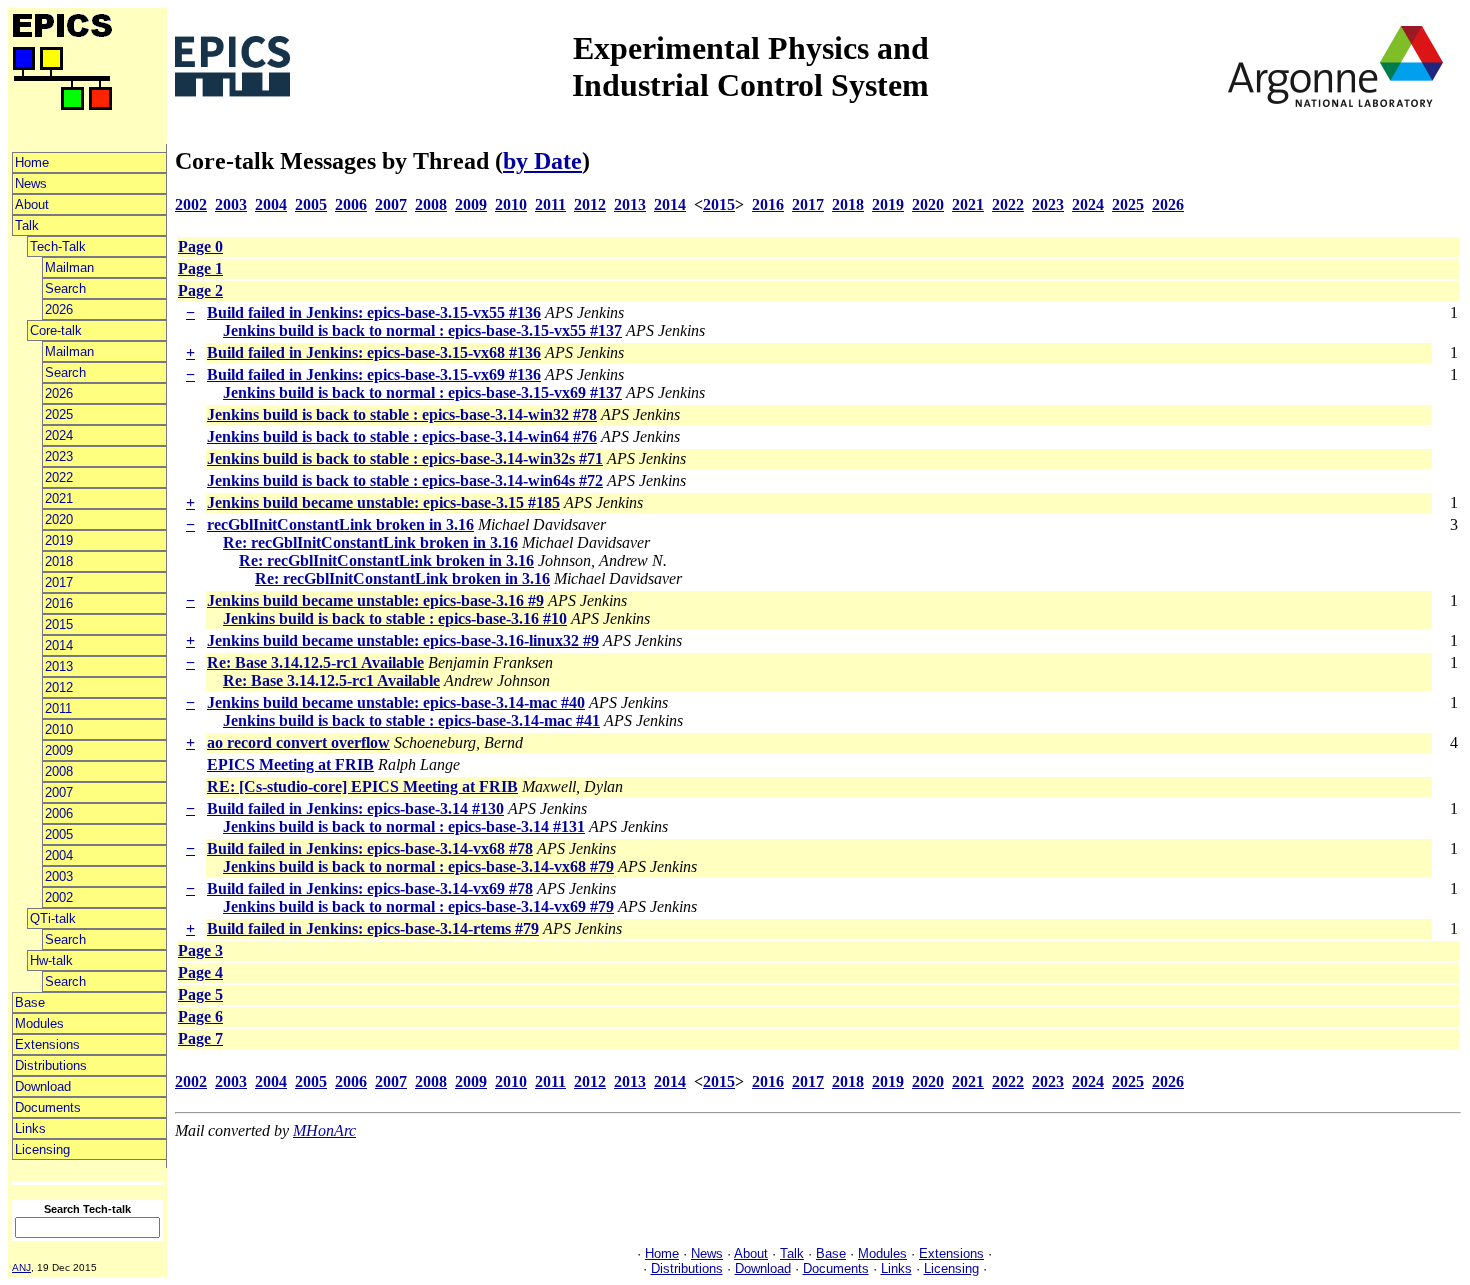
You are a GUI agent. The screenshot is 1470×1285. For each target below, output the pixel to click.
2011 (58, 708)
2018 (59, 561)
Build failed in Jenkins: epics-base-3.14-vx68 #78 (370, 848)
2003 (59, 876)
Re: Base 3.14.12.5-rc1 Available (315, 662)
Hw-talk (51, 960)
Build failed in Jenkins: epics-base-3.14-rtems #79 (373, 928)
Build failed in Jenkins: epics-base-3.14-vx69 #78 (370, 888)
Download (43, 1086)
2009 (59, 750)
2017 (59, 582)
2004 (59, 855)
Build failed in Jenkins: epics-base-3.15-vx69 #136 (374, 374)
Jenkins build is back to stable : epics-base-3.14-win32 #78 (402, 414)
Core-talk (56, 330)
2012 (59, 687)
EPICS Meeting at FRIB (290, 764)
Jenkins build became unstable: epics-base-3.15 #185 (383, 502)
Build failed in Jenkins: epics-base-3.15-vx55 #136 (374, 312)
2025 (59, 414)
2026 (59, 309)
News (31, 183)
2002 (59, 897)
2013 (59, 666)
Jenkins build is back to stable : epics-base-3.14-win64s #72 (405, 480)
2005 (59, 834)
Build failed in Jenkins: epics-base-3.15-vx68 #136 (374, 352)
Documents (48, 1107)
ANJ (21, 1267)
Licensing (42, 1149)
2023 (59, 456)
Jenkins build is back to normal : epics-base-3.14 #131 (404, 826)
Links (30, 1128)
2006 (59, 813)
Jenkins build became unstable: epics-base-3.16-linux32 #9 (403, 640)
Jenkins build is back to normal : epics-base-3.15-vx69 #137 (422, 392)
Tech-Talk (58, 246)
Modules (39, 1023)
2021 (59, 498)
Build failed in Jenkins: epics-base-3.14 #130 (355, 808)
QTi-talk (53, 918)
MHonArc (324, 1130)
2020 (59, 519)
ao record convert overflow (298, 742)
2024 (59, 435)
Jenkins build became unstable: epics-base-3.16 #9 (375, 600)
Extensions (47, 1044)
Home (32, 162)
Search (65, 288)
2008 (59, 771)
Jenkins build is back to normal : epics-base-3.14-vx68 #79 (418, 866)
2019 (59, 540)
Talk (27, 225)
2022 (59, 477)
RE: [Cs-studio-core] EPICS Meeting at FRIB (362, 786)
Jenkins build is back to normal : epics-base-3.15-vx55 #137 (422, 330)
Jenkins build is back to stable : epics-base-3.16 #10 (395, 618)
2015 (59, 624)
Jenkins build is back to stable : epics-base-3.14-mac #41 (411, 720)
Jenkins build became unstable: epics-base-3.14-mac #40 (396, 702)
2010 (59, 729)
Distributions (51, 1065)
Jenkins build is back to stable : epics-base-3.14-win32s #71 (405, 458)
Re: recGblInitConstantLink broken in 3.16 (370, 542)
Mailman (69, 267)
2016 (59, 603)
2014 (59, 645)
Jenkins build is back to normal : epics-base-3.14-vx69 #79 (418, 906)
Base (30, 1002)
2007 (59, 792)
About (32, 204)
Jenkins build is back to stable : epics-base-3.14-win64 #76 (402, 436)
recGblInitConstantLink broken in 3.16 (340, 524)
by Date (542, 161)
